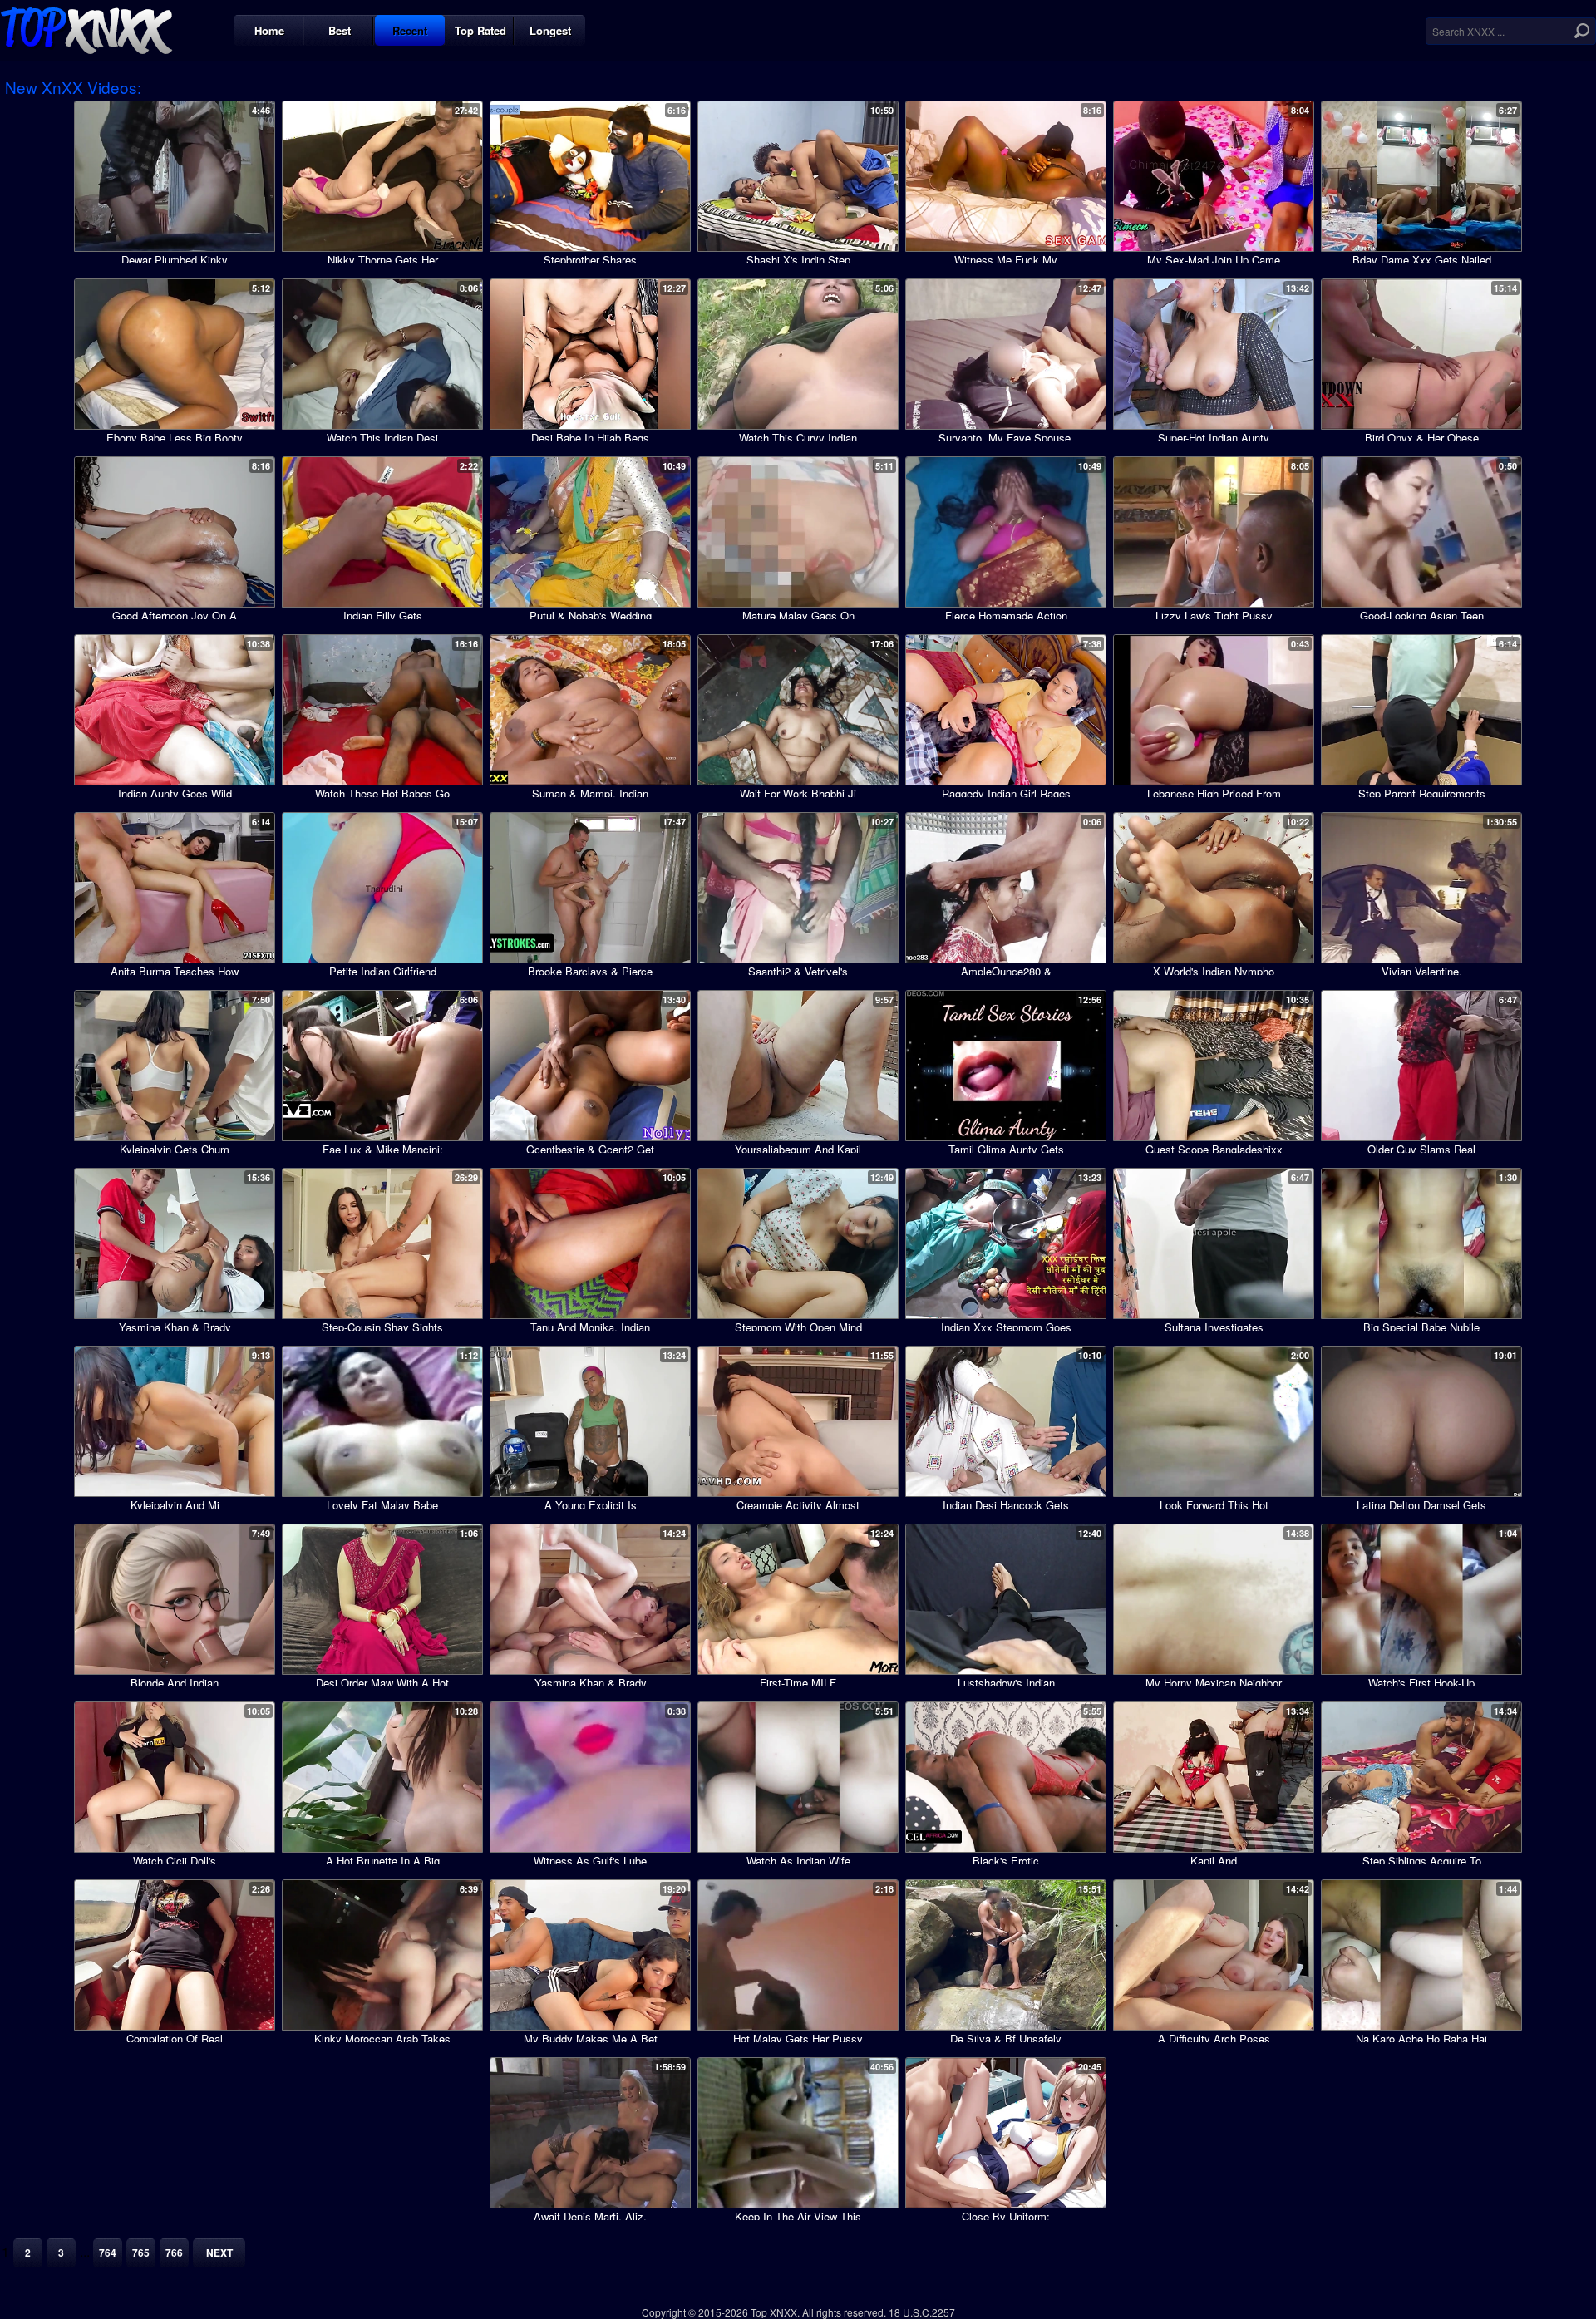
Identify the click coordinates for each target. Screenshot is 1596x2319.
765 (141, 2253)
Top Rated (480, 30)
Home (269, 30)
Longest (550, 30)
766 (174, 2253)
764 (108, 2253)
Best (340, 30)
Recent (410, 30)
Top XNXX (86, 29)
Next (219, 2253)
